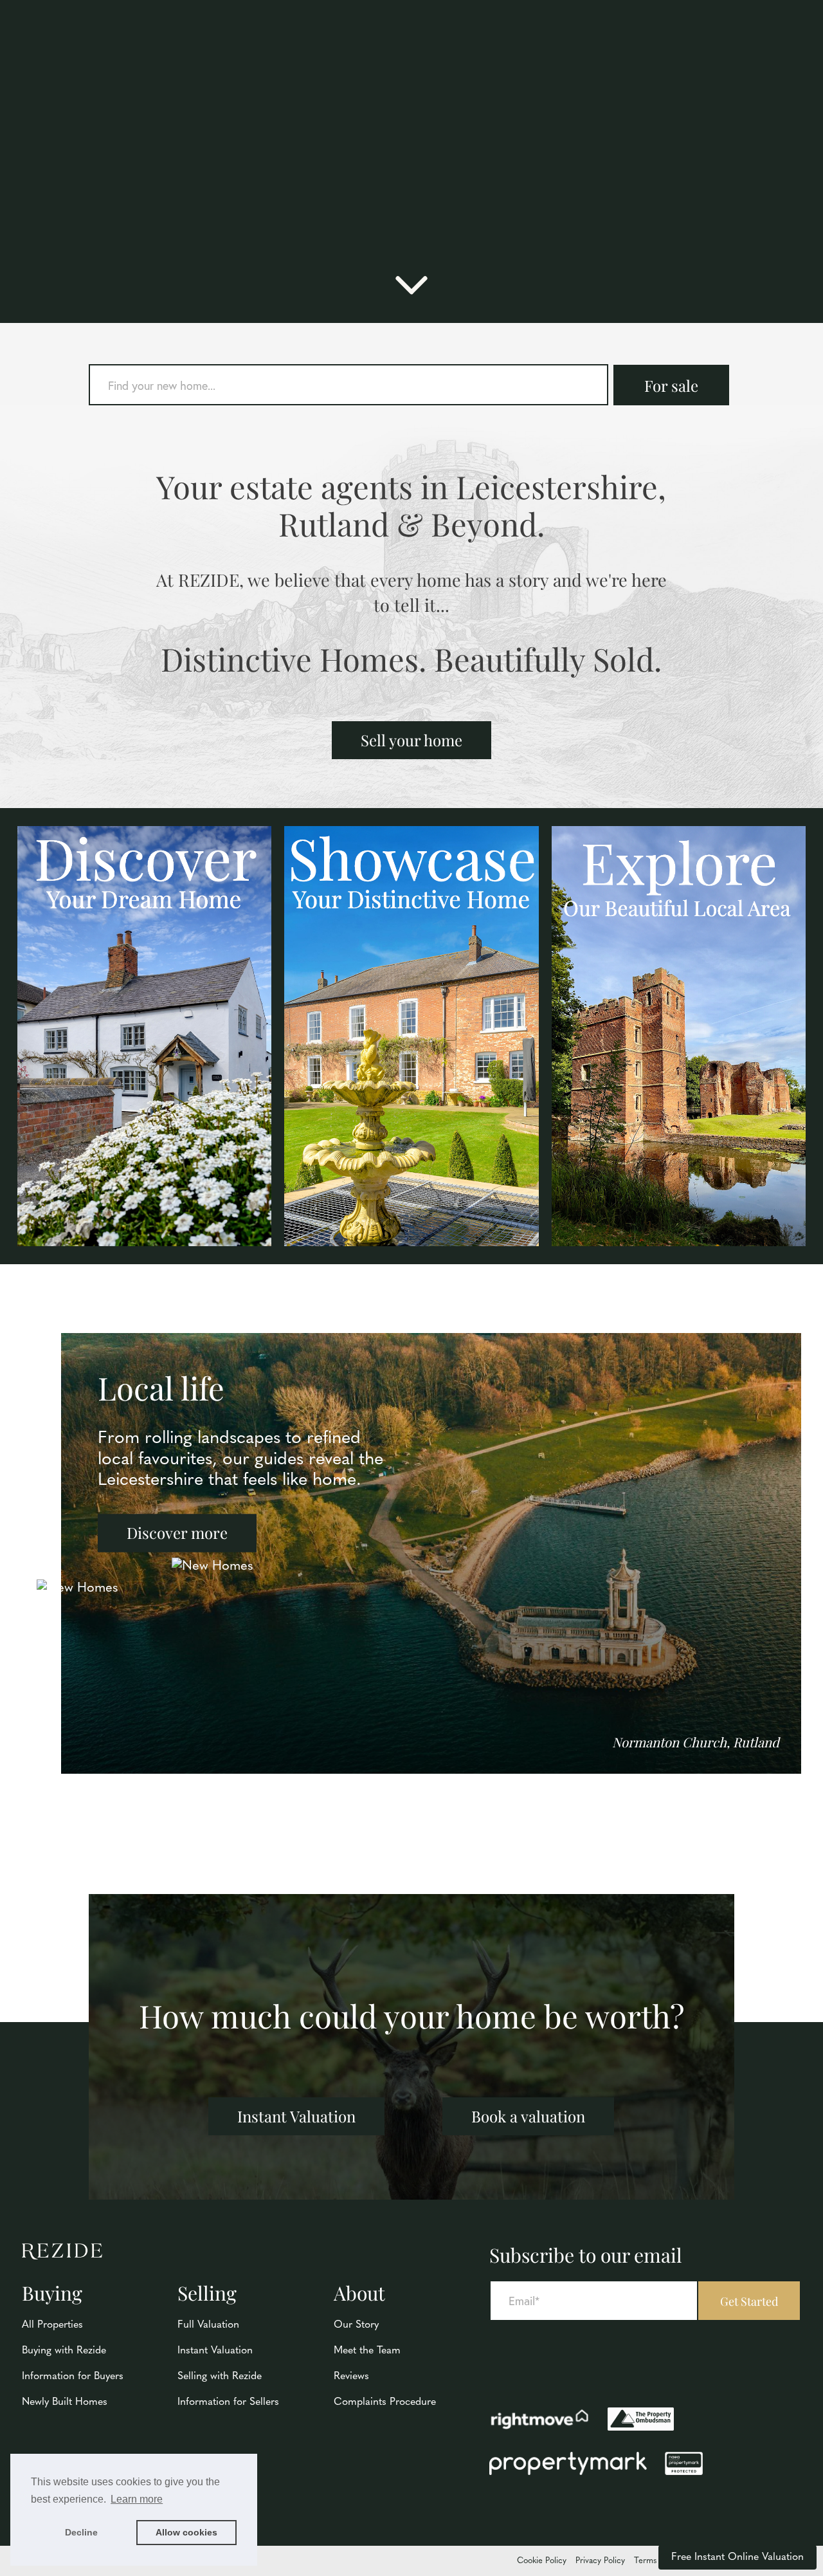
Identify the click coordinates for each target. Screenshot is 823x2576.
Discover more (177, 1533)
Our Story (356, 2325)
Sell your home (411, 740)
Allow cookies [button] (186, 2532)
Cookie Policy (542, 2561)
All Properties (52, 2325)
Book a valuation (528, 2116)
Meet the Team (367, 2351)
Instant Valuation (296, 2116)
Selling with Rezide (220, 2377)
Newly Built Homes (65, 2402)
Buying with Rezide (64, 2351)
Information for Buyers (73, 2377)
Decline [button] (81, 2532)
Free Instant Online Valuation (737, 2557)
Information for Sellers (228, 2402)
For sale (671, 385)
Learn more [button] (137, 2499)
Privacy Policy (600, 2561)
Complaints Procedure (385, 2402)
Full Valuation (208, 2325)
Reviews (351, 2377)
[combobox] (348, 385)
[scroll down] (411, 291)
